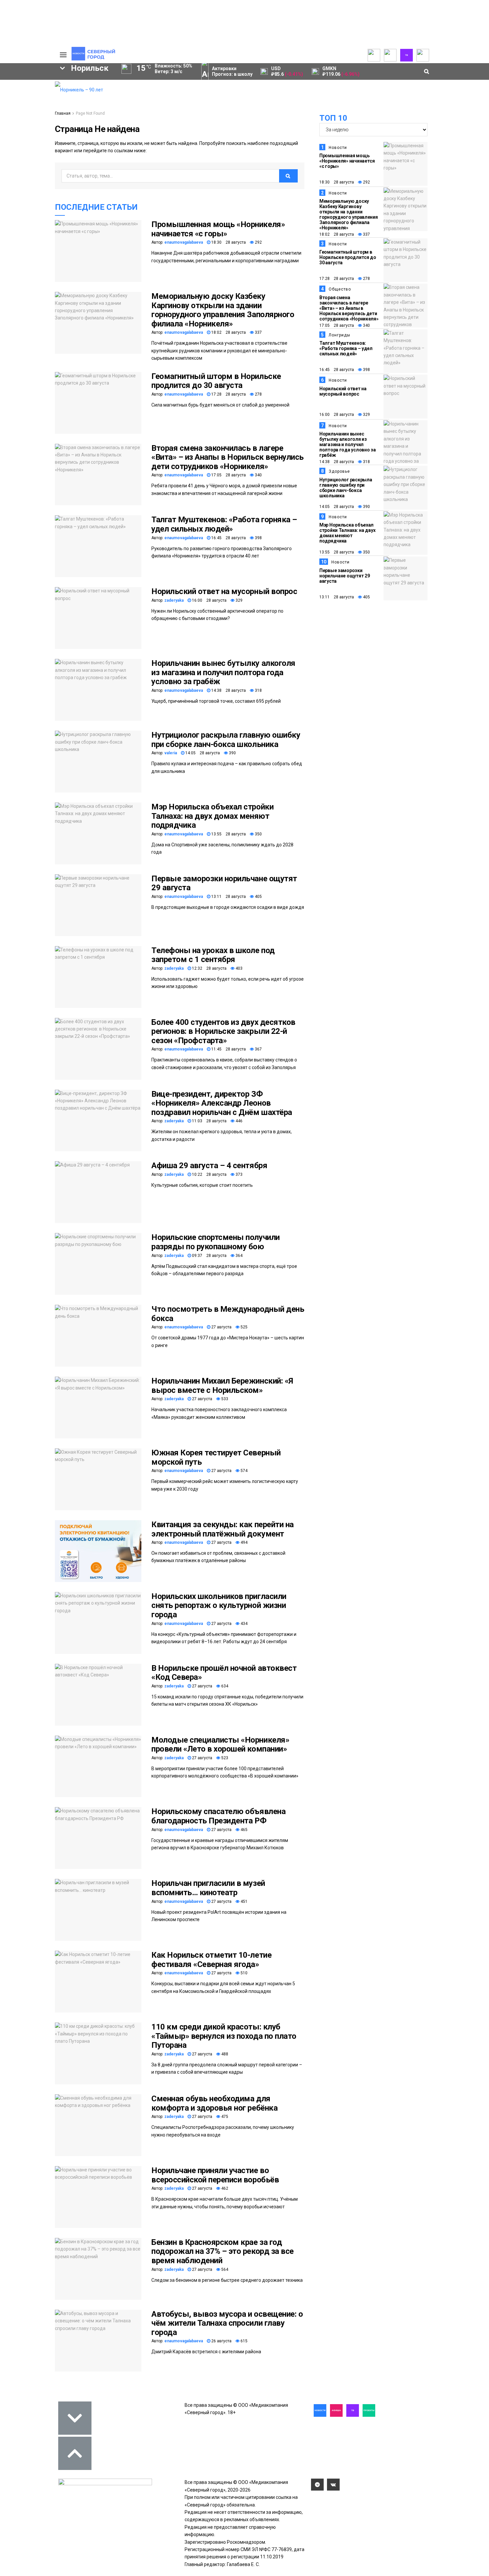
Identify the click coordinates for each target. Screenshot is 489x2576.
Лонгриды (339, 335)
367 (258, 1049)
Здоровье (339, 471)
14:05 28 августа (202, 753)
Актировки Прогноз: (232, 71)
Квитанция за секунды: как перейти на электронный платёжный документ (223, 1529)
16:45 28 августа (228, 538)
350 (258, 834)
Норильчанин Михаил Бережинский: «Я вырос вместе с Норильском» (222, 1386)
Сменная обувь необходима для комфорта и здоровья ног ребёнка (214, 2103)
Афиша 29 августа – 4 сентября (209, 1165)
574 (244, 1471)
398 (258, 538)
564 (224, 2269)
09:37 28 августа (209, 1256)
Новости (338, 148)
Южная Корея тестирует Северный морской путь (216, 1457)
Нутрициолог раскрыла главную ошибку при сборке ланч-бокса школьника (226, 740)
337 (258, 332)
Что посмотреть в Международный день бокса (228, 1314)
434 (244, 1624)
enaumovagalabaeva (184, 242)
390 (232, 753)
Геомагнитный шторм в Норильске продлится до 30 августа (216, 381)
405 (258, 897)
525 (244, 1327)
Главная (63, 113)
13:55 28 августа (228, 834)
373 (239, 1174)
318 (258, 690)
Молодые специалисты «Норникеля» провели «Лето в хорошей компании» (220, 1745)
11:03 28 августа (209, 1121)
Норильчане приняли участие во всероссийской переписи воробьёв (215, 2175)
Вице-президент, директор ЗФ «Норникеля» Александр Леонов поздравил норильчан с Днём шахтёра (222, 1103)
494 (244, 1542)
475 (224, 2117)
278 (258, 394)
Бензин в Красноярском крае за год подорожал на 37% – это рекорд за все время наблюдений (223, 2251)
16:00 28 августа (209, 600)
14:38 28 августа (228, 690)
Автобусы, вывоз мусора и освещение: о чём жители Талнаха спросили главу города (227, 2323)
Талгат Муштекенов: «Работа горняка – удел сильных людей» (224, 524)
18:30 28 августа (228, 242)
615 (244, 2341)
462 (224, 2188)
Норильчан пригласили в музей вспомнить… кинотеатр (208, 1888)
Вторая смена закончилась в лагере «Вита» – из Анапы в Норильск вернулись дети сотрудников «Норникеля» (228, 457)
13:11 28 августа (228, 897)
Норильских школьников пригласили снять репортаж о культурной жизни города (219, 1605)
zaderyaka (174, 600)
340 (258, 475)
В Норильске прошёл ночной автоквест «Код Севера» (224, 1673)
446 (239, 1121)
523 (224, 1758)
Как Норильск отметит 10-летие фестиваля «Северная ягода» (211, 1960)
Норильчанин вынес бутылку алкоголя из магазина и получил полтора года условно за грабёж (223, 672)
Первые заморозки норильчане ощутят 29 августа (224, 883)
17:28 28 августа (228, 394)
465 (244, 1830)
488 (224, 2054)
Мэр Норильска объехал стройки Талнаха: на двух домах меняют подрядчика (212, 816)
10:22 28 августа (209, 1174)
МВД (20, 215)
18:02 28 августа (228, 332)
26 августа (221, 2341)
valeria (171, 753)
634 (224, 1686)
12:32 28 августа (209, 968)
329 (239, 600)
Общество (340, 289)
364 (239, 1256)
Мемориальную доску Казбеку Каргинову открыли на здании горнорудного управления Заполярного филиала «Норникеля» (223, 310)
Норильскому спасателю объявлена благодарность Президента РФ (218, 1816)
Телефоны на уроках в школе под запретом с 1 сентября (213, 955)
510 (244, 1973)
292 (258, 242)
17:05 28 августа (228, 475)
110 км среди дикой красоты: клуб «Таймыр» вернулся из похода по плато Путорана (224, 2036)
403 (239, 968)
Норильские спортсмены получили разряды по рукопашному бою (216, 1242)
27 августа (221, 1327)
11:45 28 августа (228, 1049)
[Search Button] (44, 257)
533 (224, 1399)
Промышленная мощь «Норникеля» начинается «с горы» (218, 229)
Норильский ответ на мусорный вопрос (224, 591)
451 (244, 1901)
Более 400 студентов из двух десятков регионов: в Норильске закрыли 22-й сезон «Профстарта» (223, 1031)
